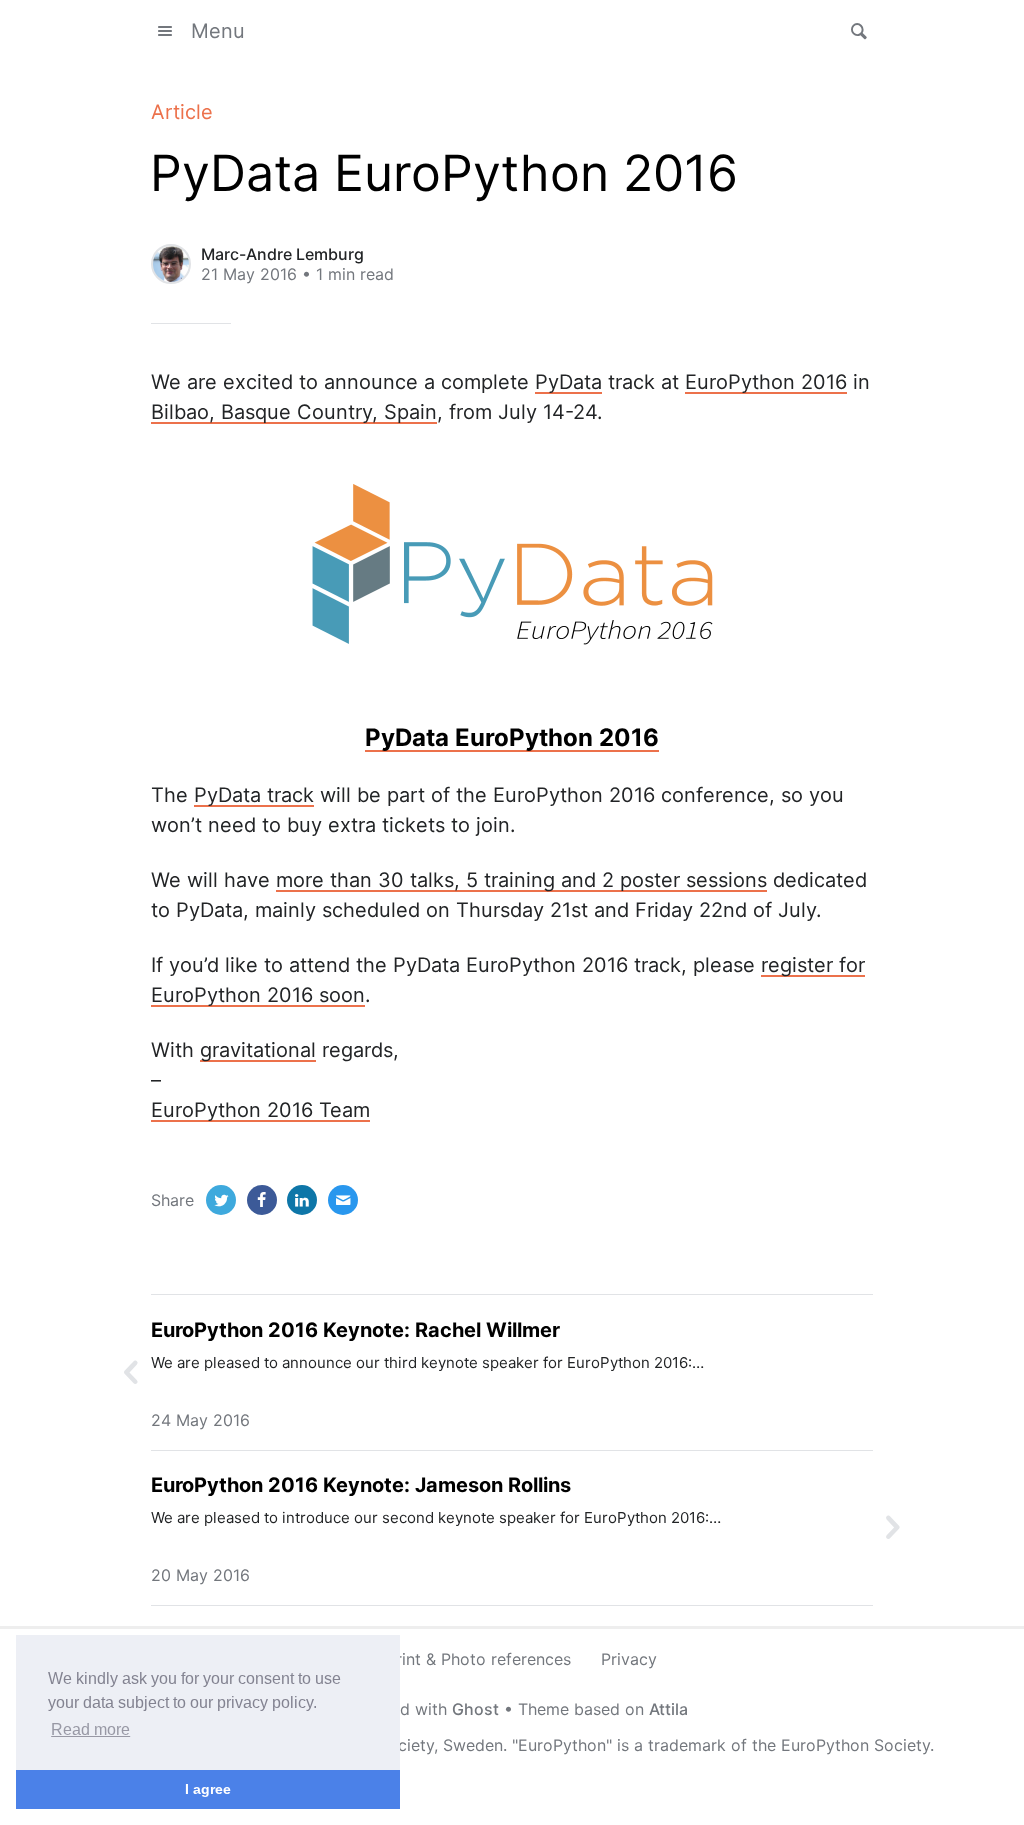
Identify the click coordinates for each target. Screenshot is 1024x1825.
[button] (853, 31)
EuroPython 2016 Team (260, 1110)
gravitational (258, 1050)
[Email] (343, 1200)
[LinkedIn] (302, 1200)
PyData (568, 382)
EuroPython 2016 (766, 382)
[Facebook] (262, 1200)
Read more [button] (90, 1729)
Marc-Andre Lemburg (282, 254)
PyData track (254, 795)
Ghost (475, 1709)
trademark (687, 1745)
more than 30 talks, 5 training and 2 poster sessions (521, 880)
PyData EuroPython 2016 (512, 737)
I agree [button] (208, 1789)
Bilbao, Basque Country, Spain (294, 412)
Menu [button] (218, 31)
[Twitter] (221, 1200)
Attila (668, 1709)
